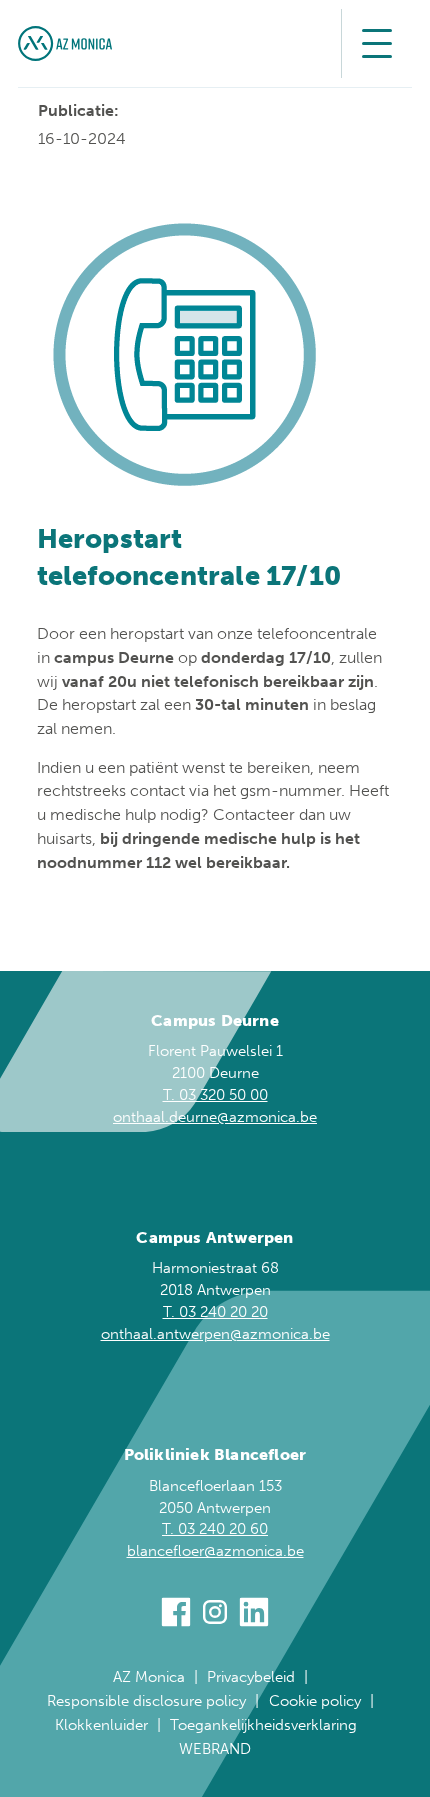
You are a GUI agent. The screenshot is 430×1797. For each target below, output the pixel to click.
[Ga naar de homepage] (65, 43)
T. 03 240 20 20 (215, 1312)
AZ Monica (149, 1677)
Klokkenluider (101, 1725)
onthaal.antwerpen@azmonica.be (215, 1334)
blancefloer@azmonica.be (215, 1551)
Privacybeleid (251, 1677)
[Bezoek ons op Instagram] (215, 1615)
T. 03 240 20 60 (215, 1529)
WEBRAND (215, 1749)
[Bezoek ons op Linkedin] (254, 1615)
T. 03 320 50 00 (215, 1095)
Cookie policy (315, 1701)
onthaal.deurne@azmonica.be (215, 1117)
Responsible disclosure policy (146, 1701)
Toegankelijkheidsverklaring (263, 1725)
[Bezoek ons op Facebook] (176, 1615)
